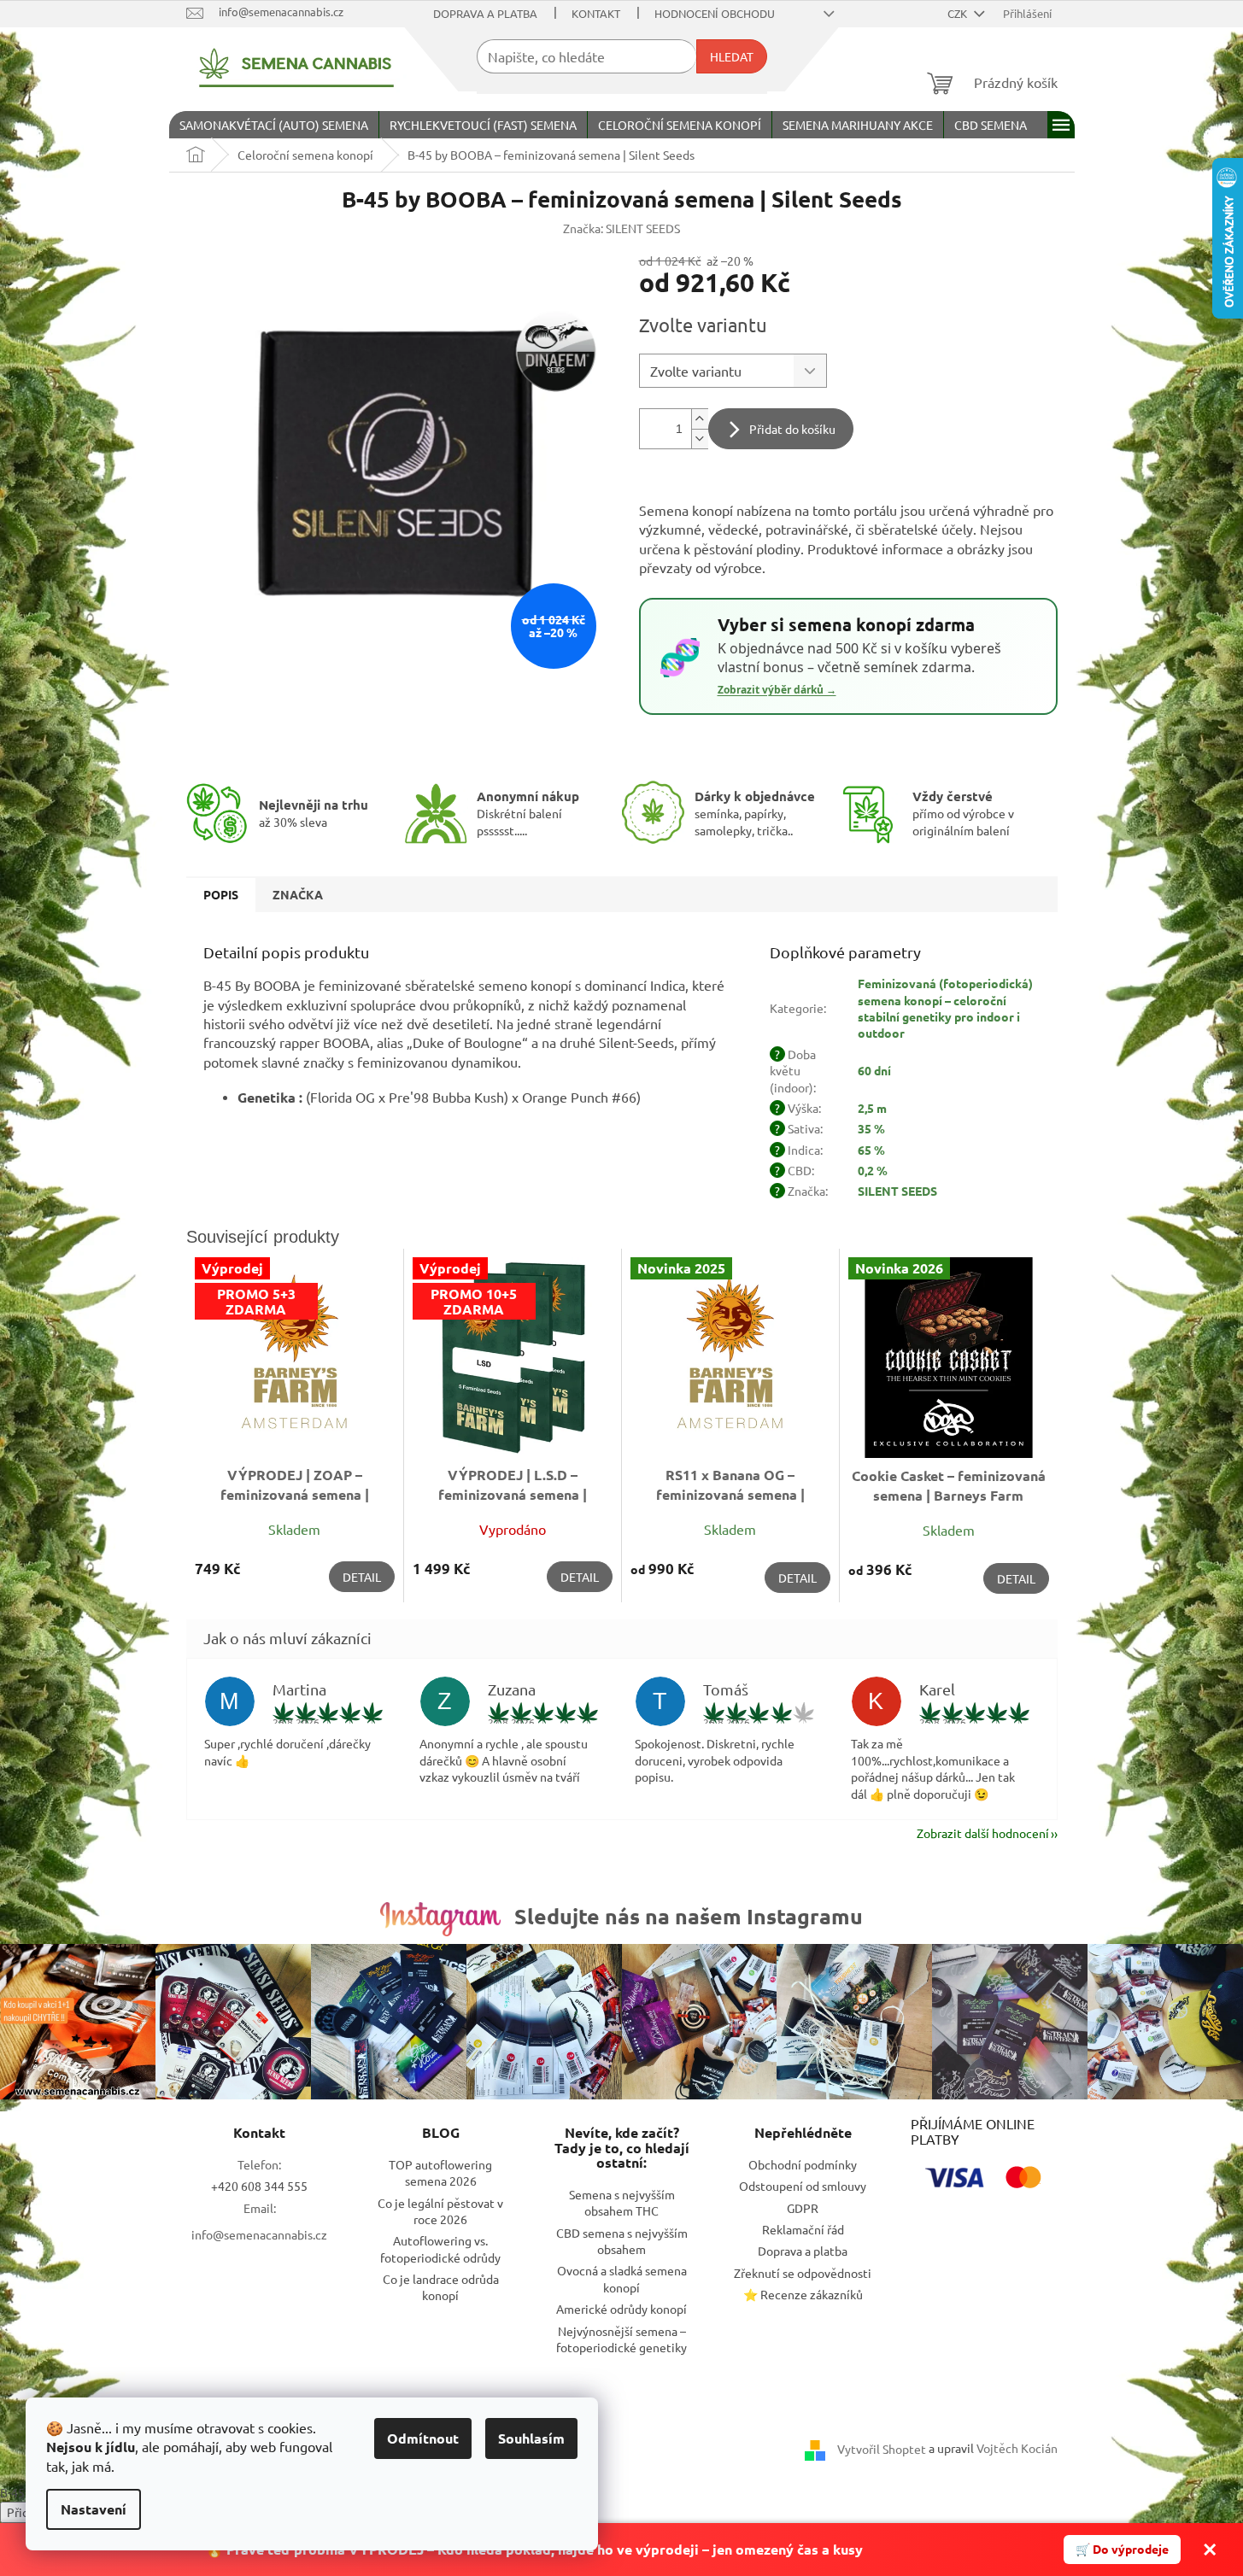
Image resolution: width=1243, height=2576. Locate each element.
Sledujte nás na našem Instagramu (689, 1916)
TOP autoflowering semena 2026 (440, 2172)
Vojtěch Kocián (1017, 2448)
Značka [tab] (298, 894)
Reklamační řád (803, 2229)
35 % (871, 1128)
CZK (959, 13)
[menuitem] (274, 125)
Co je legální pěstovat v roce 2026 (440, 2211)
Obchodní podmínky (803, 2164)
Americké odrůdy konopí (621, 2309)
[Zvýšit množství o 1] (700, 419)
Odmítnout (423, 2438)
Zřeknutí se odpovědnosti (803, 2273)
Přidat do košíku (792, 429)
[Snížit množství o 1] (700, 439)
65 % (871, 1150)
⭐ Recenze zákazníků (803, 2294)
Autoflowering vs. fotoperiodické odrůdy (440, 2248)
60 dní (874, 1070)
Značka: (621, 228)
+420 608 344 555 (259, 2186)
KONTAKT (596, 13)
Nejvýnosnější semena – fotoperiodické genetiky (621, 2339)
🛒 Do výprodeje (1122, 2549)
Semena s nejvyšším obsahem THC (622, 2202)
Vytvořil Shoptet (882, 2448)
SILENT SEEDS (897, 1191)
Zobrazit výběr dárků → (777, 690)
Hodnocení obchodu (715, 13)
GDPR (803, 2208)
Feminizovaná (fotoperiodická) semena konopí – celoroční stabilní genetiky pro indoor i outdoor (945, 1008)
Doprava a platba (485, 13)
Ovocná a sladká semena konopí (622, 2278)
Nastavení (94, 2509)
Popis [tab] (221, 894)
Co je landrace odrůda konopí (441, 2287)
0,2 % (873, 1170)
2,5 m (872, 1108)
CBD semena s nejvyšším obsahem (622, 2241)
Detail (362, 1577)
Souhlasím (531, 2438)
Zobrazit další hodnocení (983, 1833)
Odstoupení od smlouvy (803, 2186)
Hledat (732, 56)
